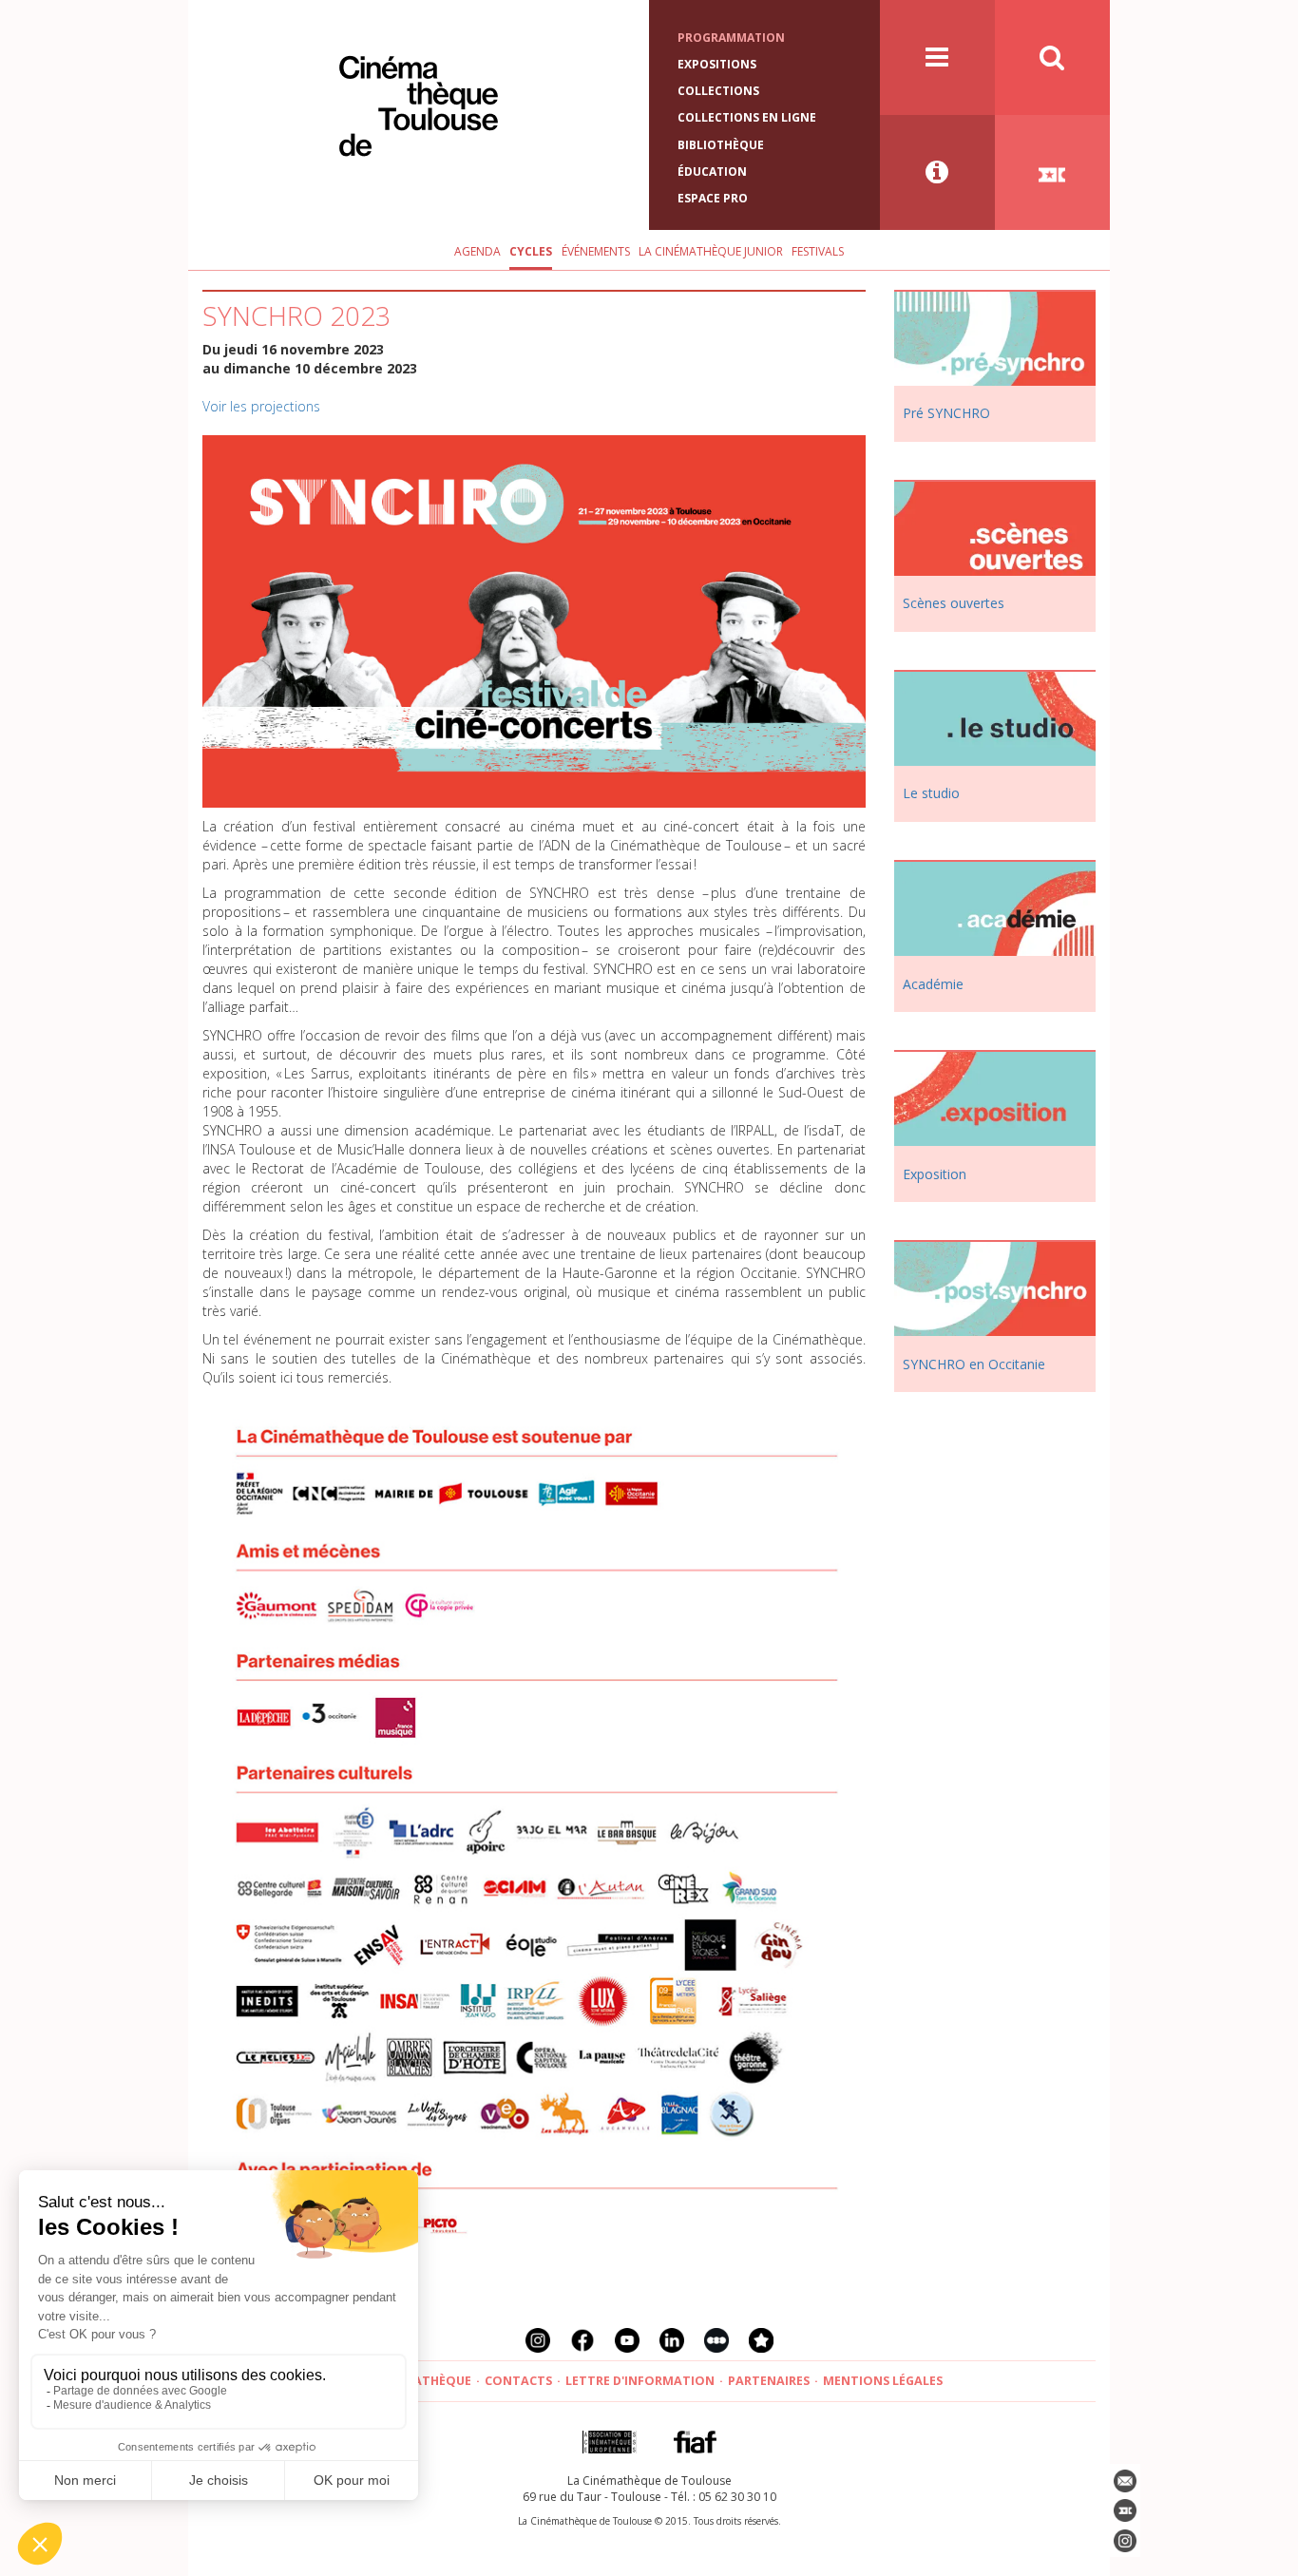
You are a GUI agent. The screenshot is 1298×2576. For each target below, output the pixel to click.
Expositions (717, 64)
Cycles (531, 251)
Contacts (518, 2381)
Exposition (935, 1174)
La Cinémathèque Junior (711, 251)
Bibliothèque (721, 145)
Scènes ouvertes (954, 603)
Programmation (731, 38)
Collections (718, 91)
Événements (596, 251)
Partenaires (769, 2381)
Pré (946, 413)
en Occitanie (974, 1364)
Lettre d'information (640, 2381)
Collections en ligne (747, 117)
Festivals (818, 251)
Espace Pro (713, 198)
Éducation (712, 172)
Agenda (477, 251)
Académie (933, 984)
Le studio (931, 793)
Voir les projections (261, 406)
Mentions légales (883, 2381)
